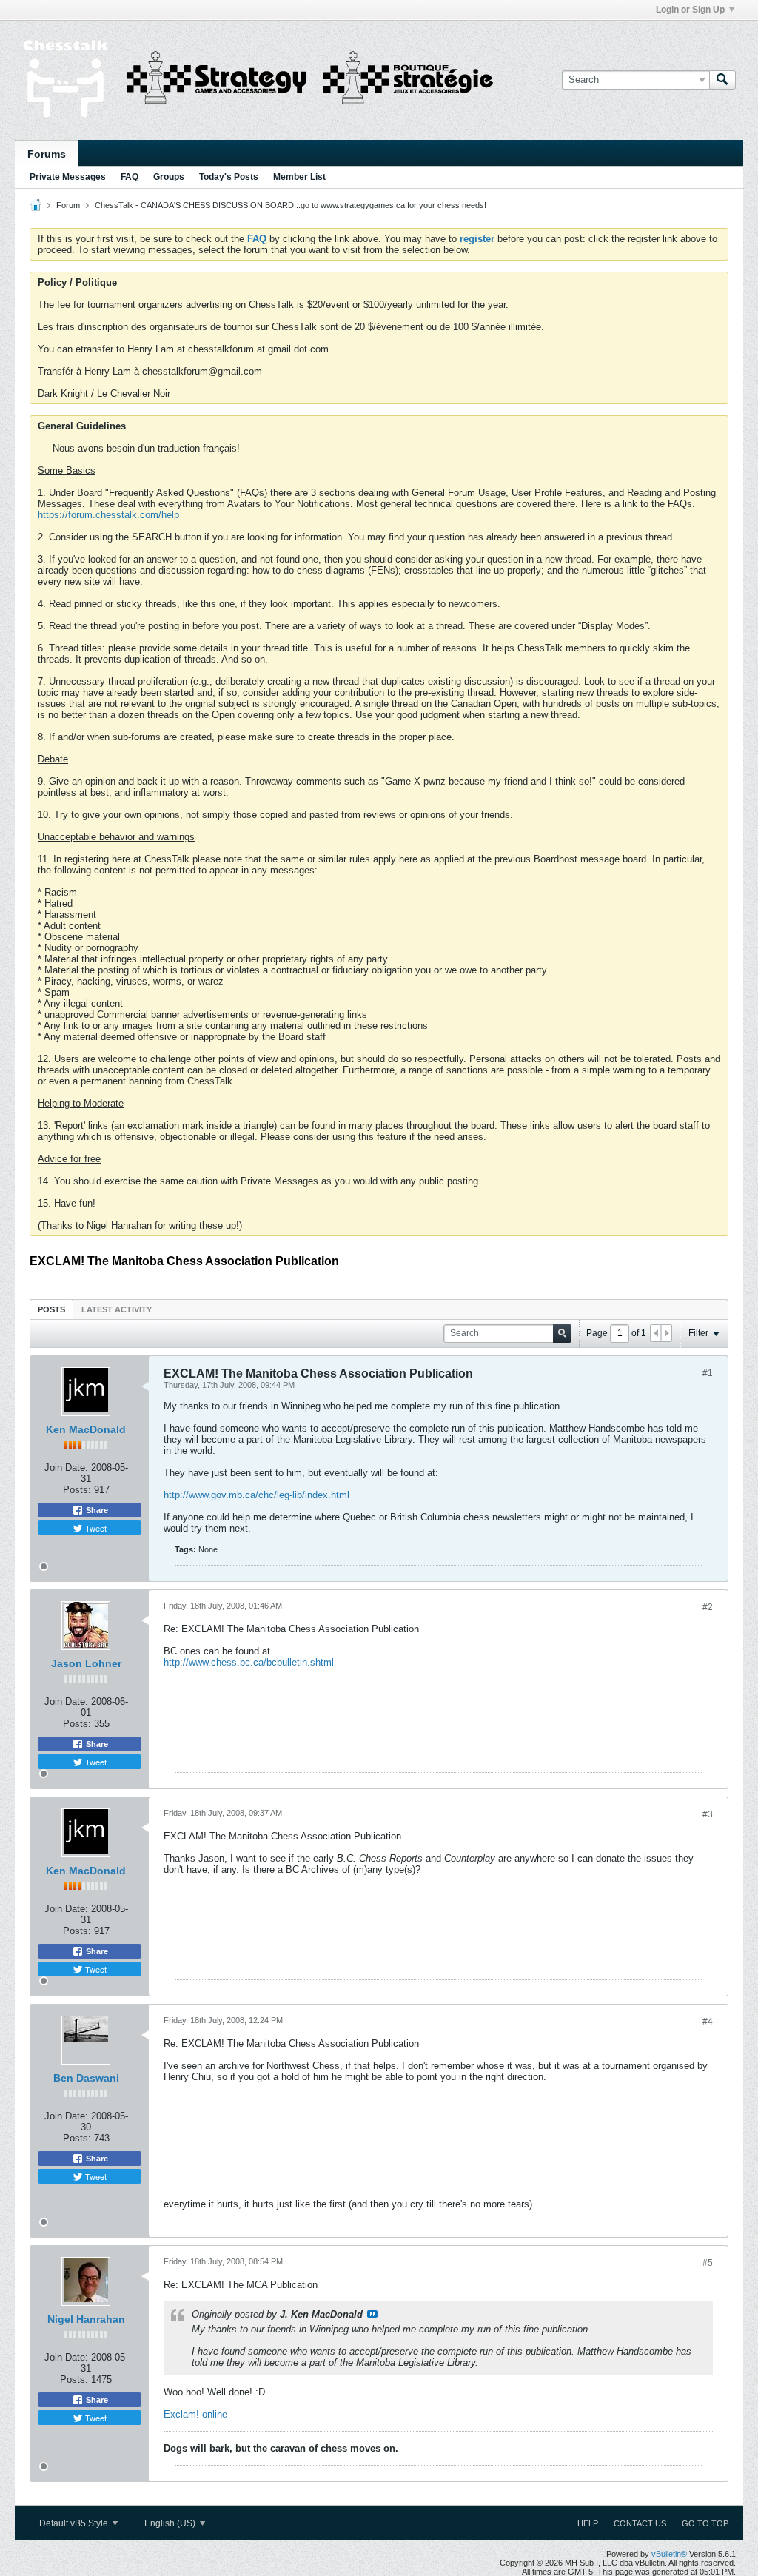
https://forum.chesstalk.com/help (108, 515)
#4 (708, 2022)
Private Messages (68, 177)
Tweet (95, 1528)
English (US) (171, 2523)
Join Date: (66, 1468)
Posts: (77, 1490)
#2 (708, 1607)
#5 (708, 2263)
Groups (169, 177)
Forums (47, 154)
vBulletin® (669, 2554)
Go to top (705, 2523)
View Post (372, 2314)
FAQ (130, 177)
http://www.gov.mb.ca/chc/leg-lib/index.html (256, 1495)
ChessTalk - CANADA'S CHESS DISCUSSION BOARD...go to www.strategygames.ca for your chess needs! (291, 205)
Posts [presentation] (51, 1309)
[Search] (722, 80)
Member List (299, 177)
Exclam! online (195, 2414)
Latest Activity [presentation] (117, 1309)
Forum (68, 205)
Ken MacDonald (86, 1429)
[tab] (51, 1309)
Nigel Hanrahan (86, 2319)
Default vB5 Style (75, 2523)
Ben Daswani (86, 2078)
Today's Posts (229, 177)
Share (96, 1510)
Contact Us (640, 2523)
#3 (708, 1814)
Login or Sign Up (690, 10)
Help (588, 2523)
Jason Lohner (86, 1663)
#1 (708, 1373)
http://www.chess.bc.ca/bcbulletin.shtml (249, 1662)
